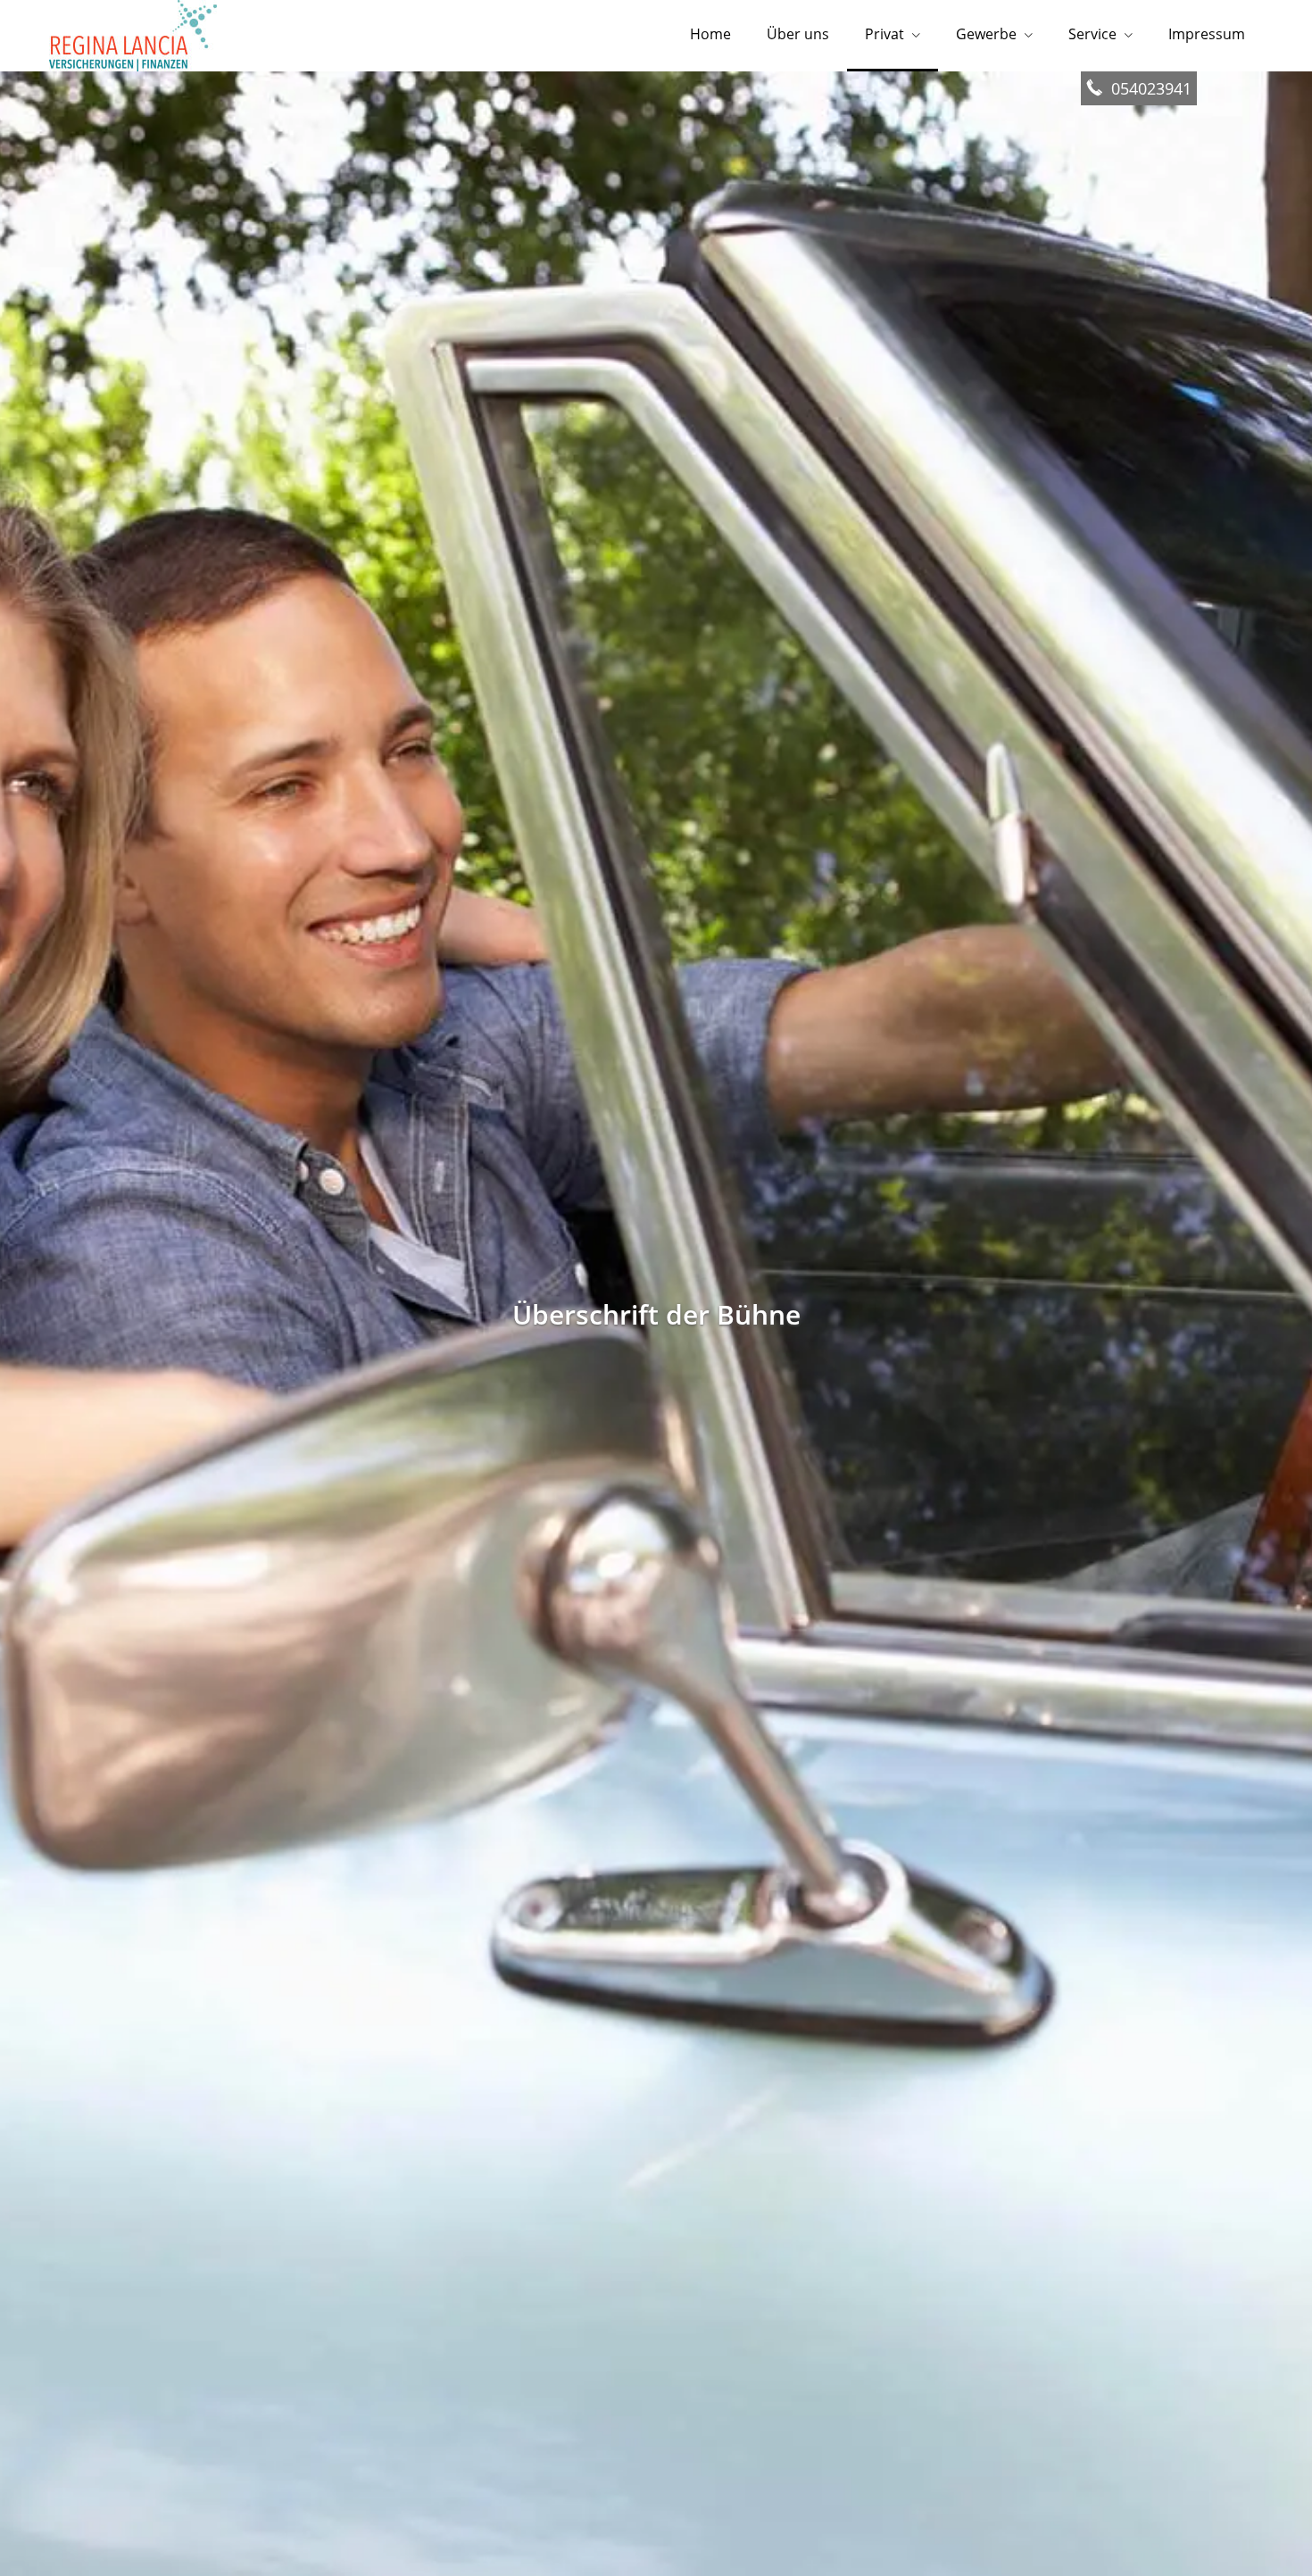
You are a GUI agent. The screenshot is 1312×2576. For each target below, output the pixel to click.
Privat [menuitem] (884, 34)
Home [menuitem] (710, 34)
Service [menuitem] (1092, 34)
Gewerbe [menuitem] (986, 34)
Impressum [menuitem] (1207, 34)
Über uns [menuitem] (798, 34)
